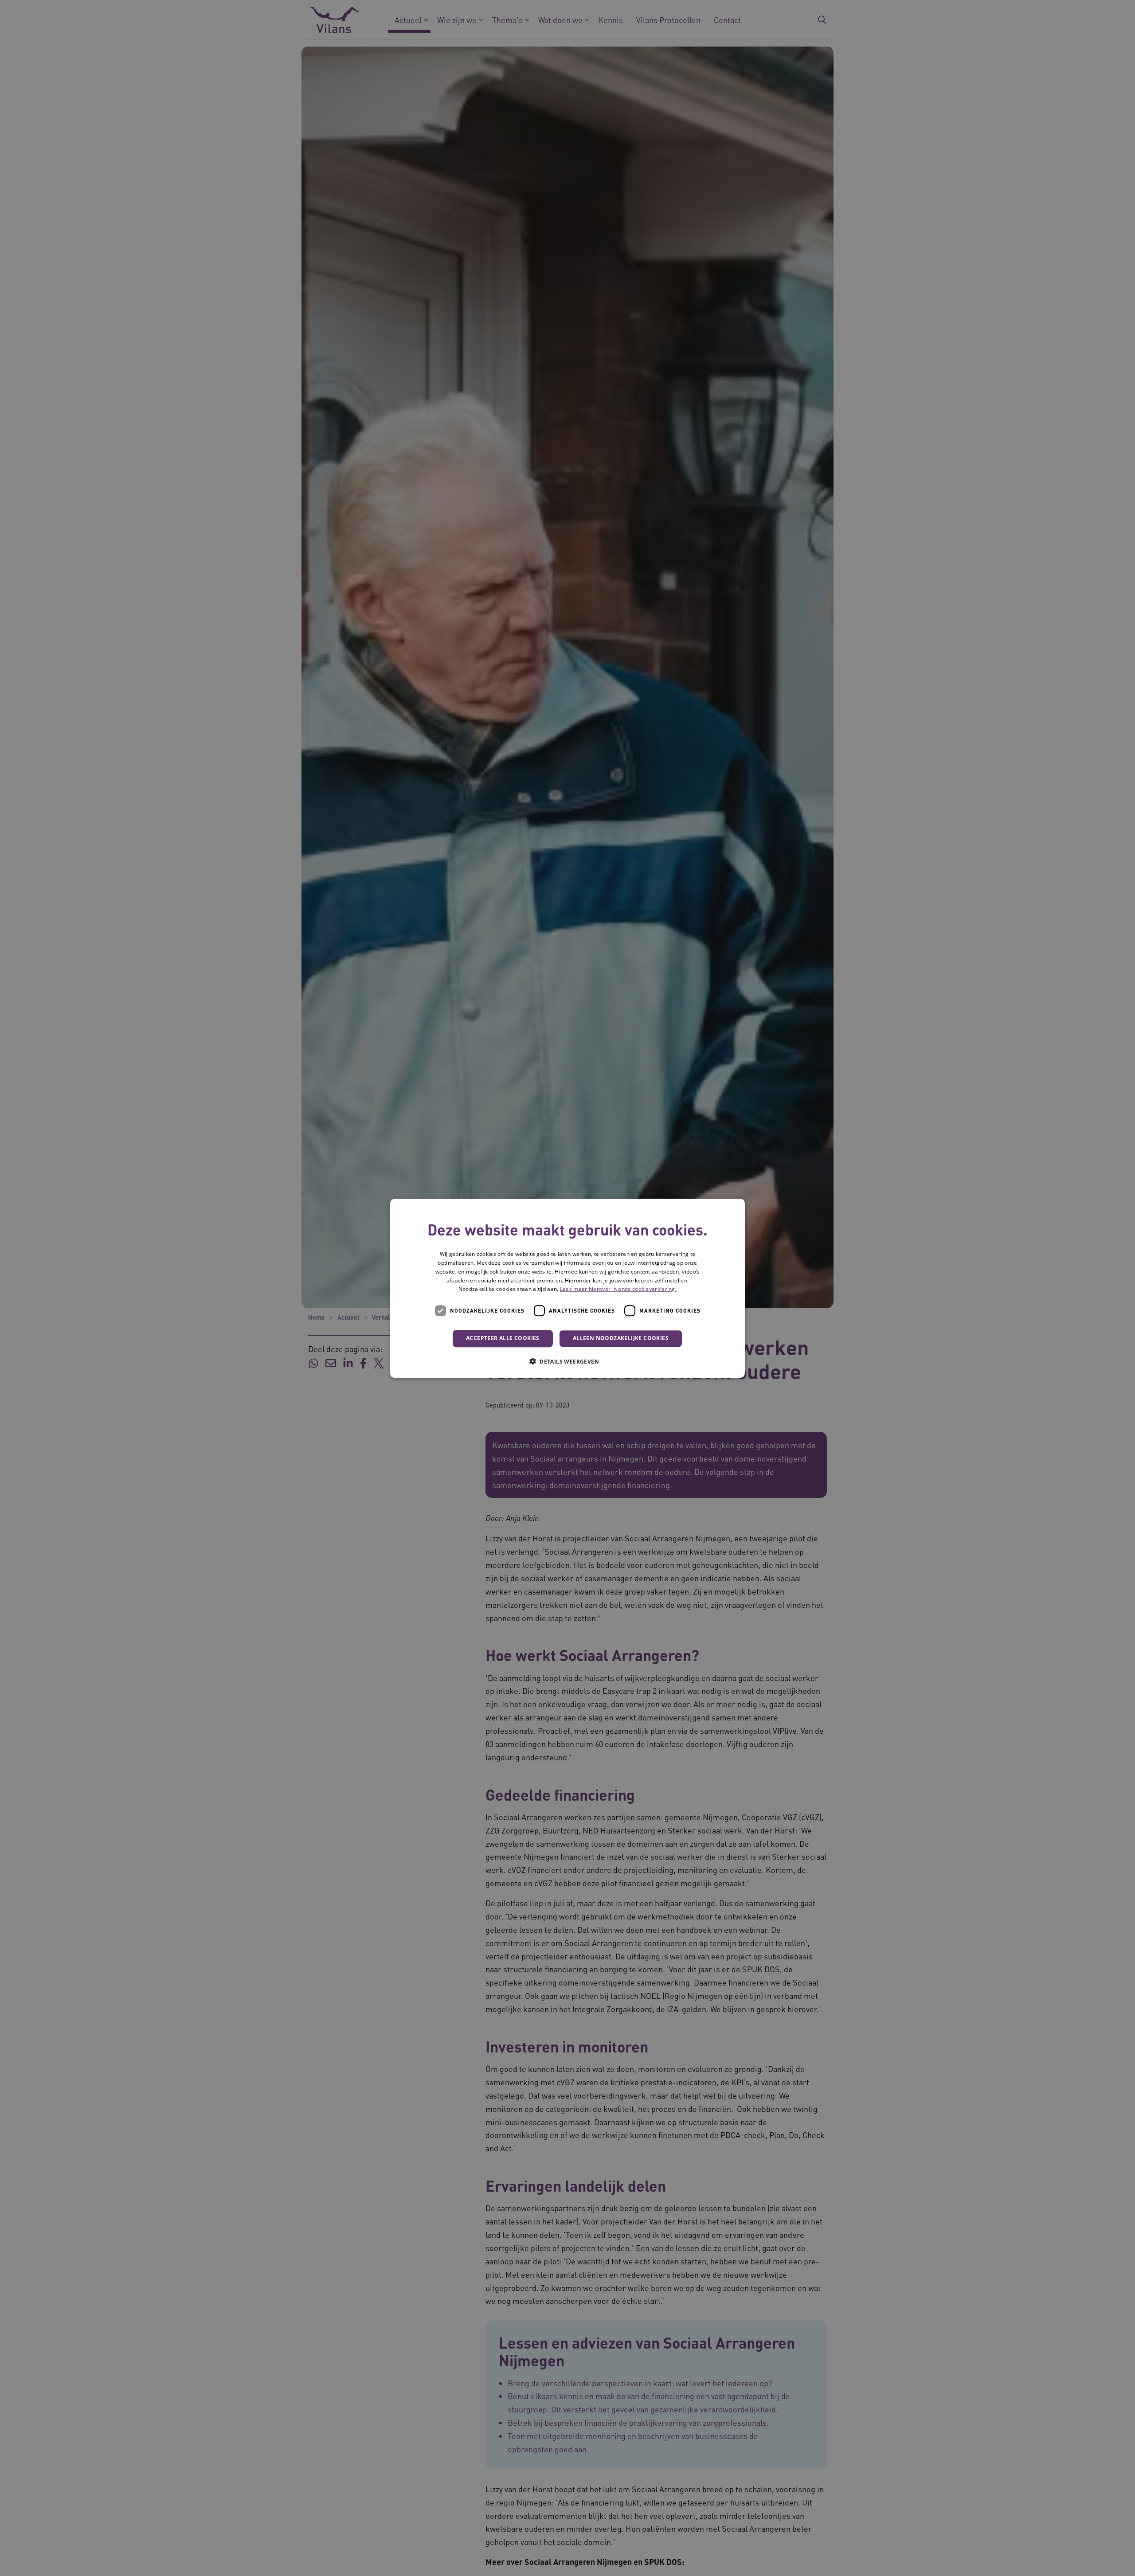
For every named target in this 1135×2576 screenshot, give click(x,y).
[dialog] (567, 1288)
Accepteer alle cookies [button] (503, 1338)
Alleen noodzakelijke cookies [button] (621, 1338)
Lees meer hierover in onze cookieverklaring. (618, 1289)
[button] (567, 1361)
